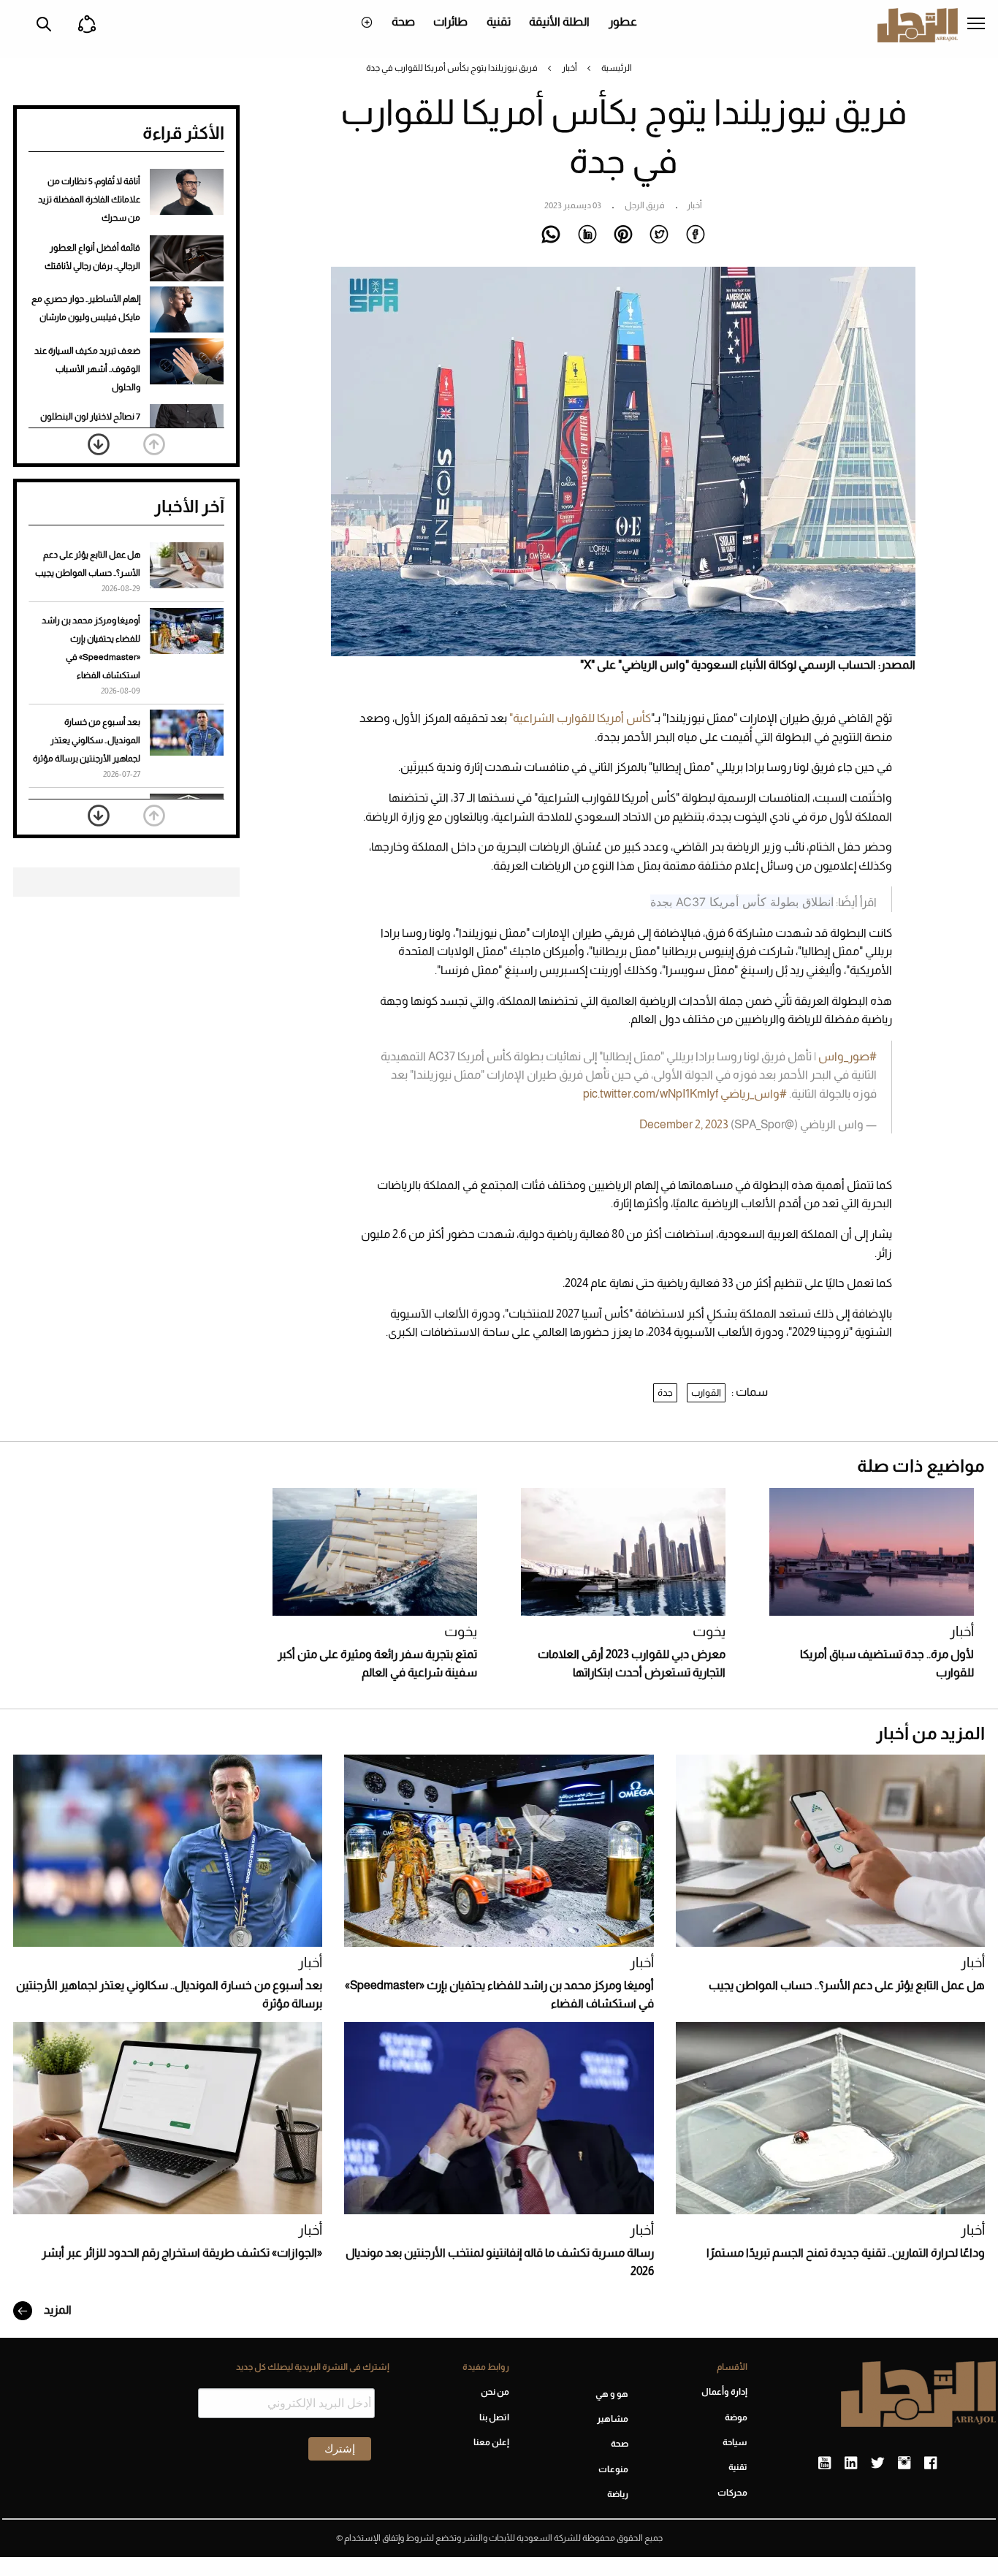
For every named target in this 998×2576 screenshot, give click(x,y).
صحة (403, 22)
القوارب (706, 1393)
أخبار (570, 68)
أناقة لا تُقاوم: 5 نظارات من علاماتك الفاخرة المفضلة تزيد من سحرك (89, 200)
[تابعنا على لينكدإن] (851, 2463)
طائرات (450, 22)
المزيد (57, 2310)
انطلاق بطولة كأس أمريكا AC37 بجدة (742, 902)
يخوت (709, 1631)
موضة (736, 2417)
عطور (623, 22)
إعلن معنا (491, 2442)
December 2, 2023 (684, 1124)
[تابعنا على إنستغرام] (904, 2463)
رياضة (618, 2494)
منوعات (613, 2469)
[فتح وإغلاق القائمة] (976, 25)
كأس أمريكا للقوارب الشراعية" (580, 718)
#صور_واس (847, 1056)
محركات (732, 2493)
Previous (154, 444)
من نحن (495, 2392)
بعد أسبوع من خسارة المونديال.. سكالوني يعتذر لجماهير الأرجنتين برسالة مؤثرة (87, 740)
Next (99, 444)
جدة (665, 1393)
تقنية (499, 22)
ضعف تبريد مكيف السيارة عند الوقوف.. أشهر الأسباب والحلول (87, 369)
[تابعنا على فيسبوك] (930, 2463)
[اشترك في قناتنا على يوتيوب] (824, 2463)
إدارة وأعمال (724, 2392)
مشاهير (613, 2419)
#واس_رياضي (754, 1094)
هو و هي (612, 2394)
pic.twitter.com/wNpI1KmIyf (651, 1094)
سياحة (735, 2442)
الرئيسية (617, 68)
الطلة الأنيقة (559, 22)
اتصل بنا (494, 2417)
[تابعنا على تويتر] (877, 2463)
